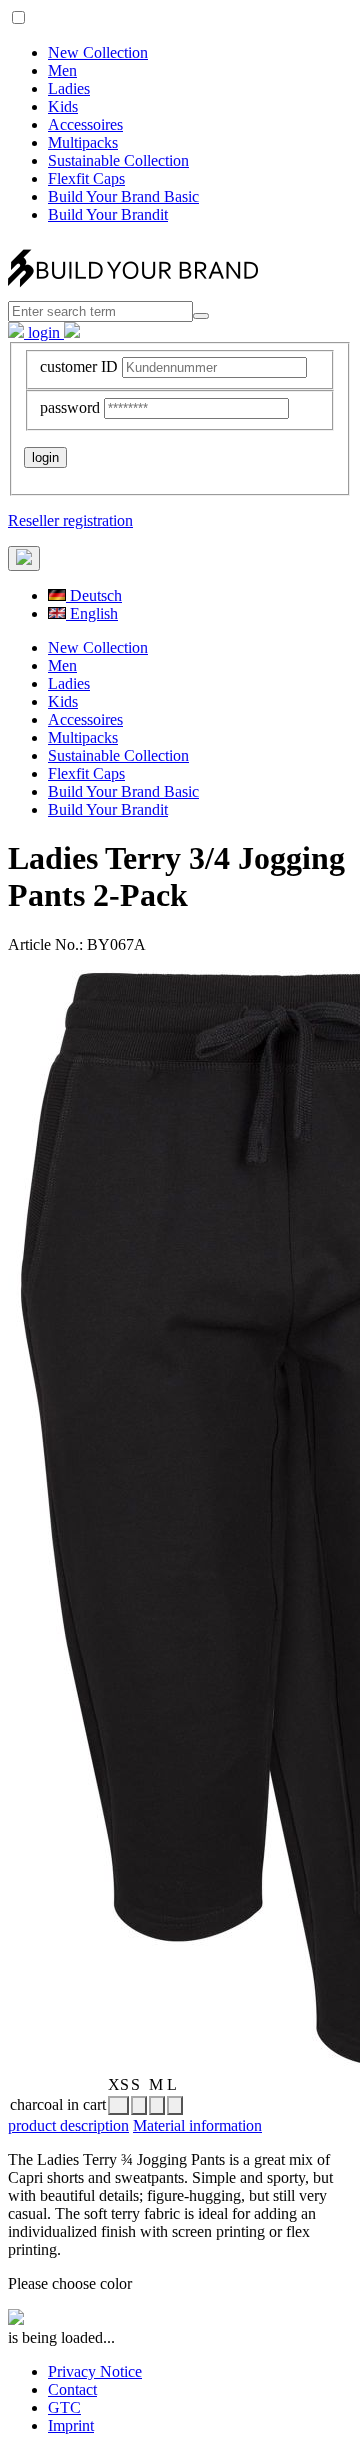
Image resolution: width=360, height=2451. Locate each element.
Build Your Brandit (108, 214)
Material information (197, 2125)
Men (62, 70)
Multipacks (83, 142)
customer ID (79, 366)
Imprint (71, 2425)
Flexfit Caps (86, 178)
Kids (63, 106)
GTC (64, 2407)
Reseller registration (70, 520)
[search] (201, 316)
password (70, 407)
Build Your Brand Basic (123, 196)
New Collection (98, 52)
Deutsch (94, 595)
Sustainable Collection (118, 160)
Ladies (69, 88)
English (92, 613)
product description (68, 2125)
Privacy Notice (95, 2371)
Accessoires (85, 124)
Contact (72, 2389)
